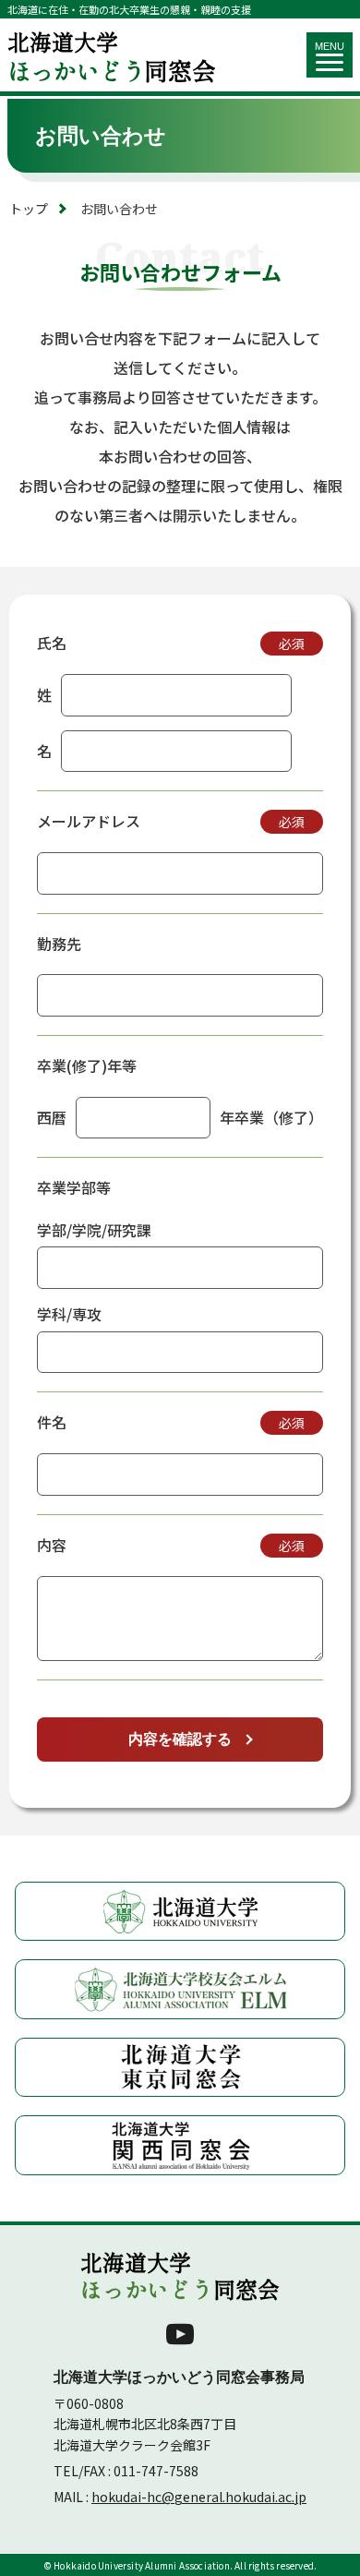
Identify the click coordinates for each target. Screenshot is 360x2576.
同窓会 (112, 55)
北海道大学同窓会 (180, 2276)
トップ (29, 209)
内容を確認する (180, 1739)
